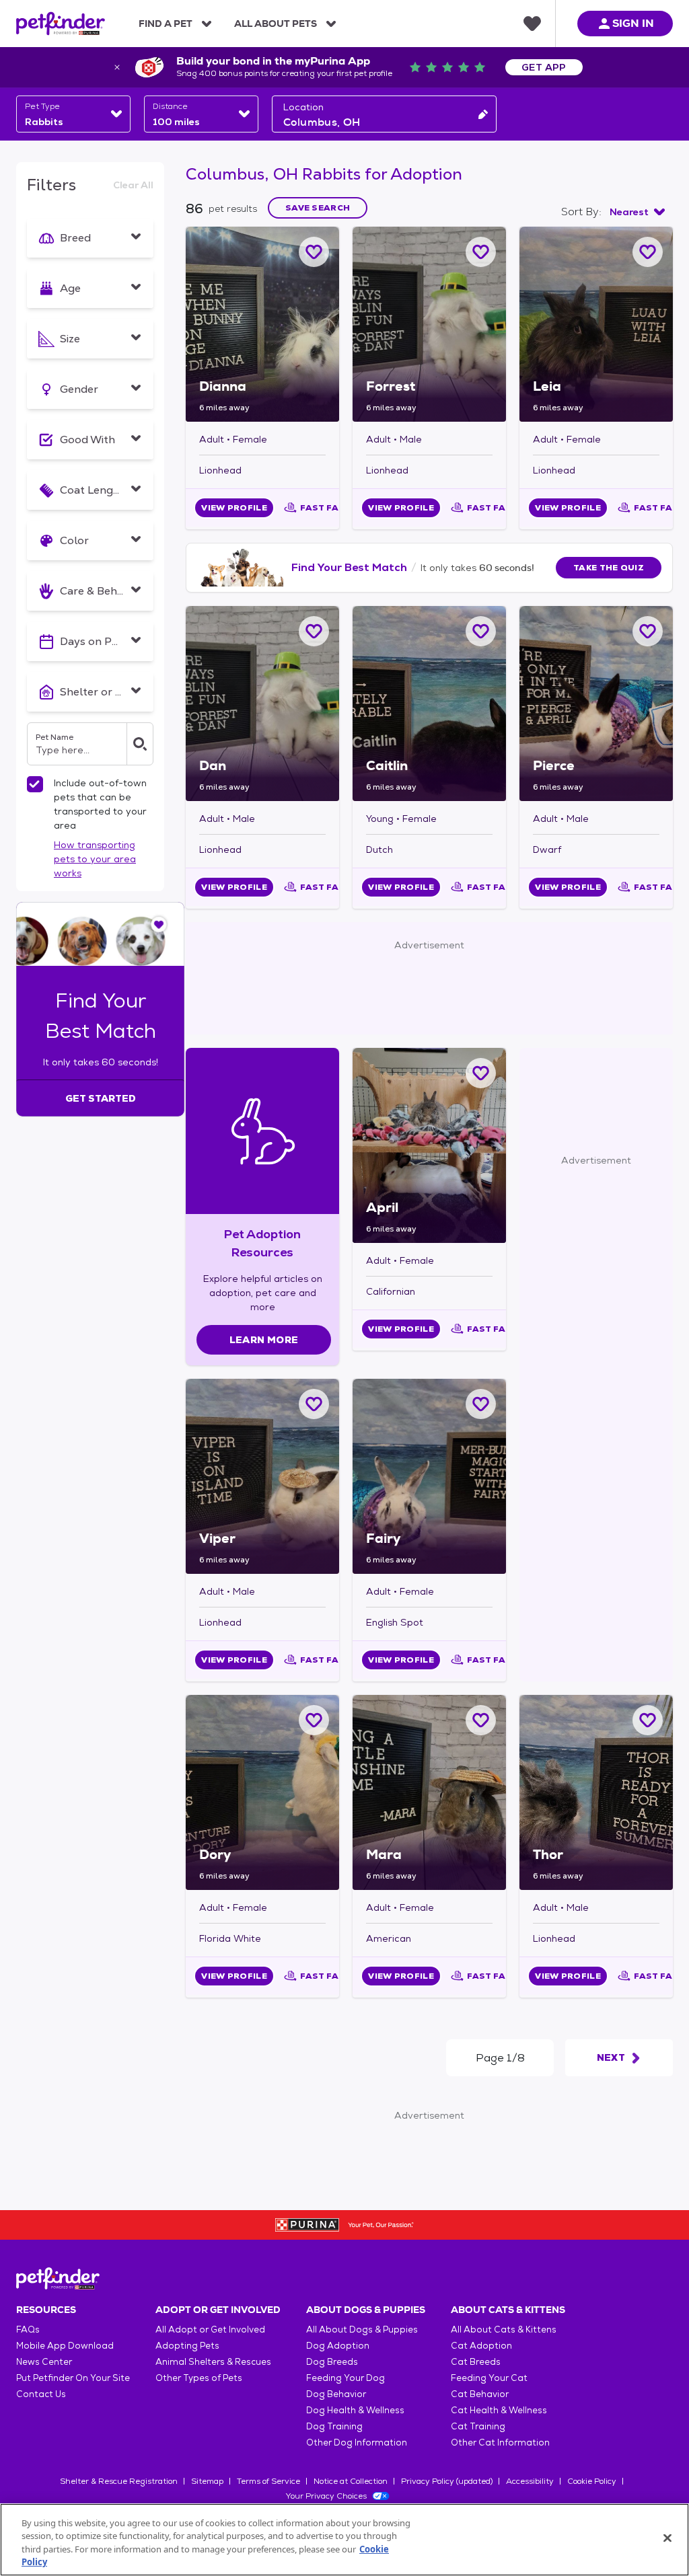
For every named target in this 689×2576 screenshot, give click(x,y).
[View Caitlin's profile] (429, 704)
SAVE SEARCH (318, 208)
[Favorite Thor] (648, 1720)
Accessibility (530, 2481)
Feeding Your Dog (346, 2378)
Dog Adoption (338, 2346)
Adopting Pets (187, 2346)
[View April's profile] (429, 1145)
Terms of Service (268, 2481)
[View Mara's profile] (429, 1792)
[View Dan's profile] (262, 704)
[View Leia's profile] (596, 324)
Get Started (101, 1098)
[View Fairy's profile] (429, 1476)
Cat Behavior (480, 2394)
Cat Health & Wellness (499, 2410)
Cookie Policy (592, 2481)
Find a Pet (166, 24)
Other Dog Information (357, 2442)
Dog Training (334, 2426)
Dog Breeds (332, 2362)
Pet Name (55, 737)
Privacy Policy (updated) (447, 2481)
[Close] (667, 2538)
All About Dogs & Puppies (362, 2329)
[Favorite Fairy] (481, 1404)
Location (303, 107)
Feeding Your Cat (489, 2378)
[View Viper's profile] (262, 1476)
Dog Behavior (336, 2394)
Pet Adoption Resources (262, 1243)
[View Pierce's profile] (596, 704)
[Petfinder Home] (61, 24)
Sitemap (207, 2481)
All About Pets (276, 24)
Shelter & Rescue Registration (119, 2481)
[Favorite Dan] (314, 631)
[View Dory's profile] (262, 1792)
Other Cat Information (500, 2442)
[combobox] (73, 114)
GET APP (544, 67)
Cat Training (478, 2426)
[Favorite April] (481, 1073)
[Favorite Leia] (648, 252)
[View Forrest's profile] (429, 324)
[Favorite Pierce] (648, 631)
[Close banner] (117, 67)
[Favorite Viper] (314, 1404)
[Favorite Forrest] (481, 252)
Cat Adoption (481, 2346)
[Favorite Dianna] (314, 252)
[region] (344, 2540)
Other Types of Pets (199, 2378)
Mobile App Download (65, 2346)
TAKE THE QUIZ (609, 568)
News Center (44, 2362)
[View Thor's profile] (596, 1792)
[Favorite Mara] (481, 1720)
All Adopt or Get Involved (210, 2329)
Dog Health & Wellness (355, 2410)
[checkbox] (35, 784)
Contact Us (41, 2394)
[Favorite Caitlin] (481, 631)
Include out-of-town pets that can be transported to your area (100, 804)
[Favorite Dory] (314, 1720)
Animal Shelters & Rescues (213, 2362)
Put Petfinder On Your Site (73, 2378)
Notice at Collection (351, 2481)
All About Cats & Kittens (504, 2329)
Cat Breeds (476, 2362)
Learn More (264, 1340)
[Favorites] (532, 24)
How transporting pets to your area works (95, 859)
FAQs (28, 2329)
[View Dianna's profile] (262, 324)
